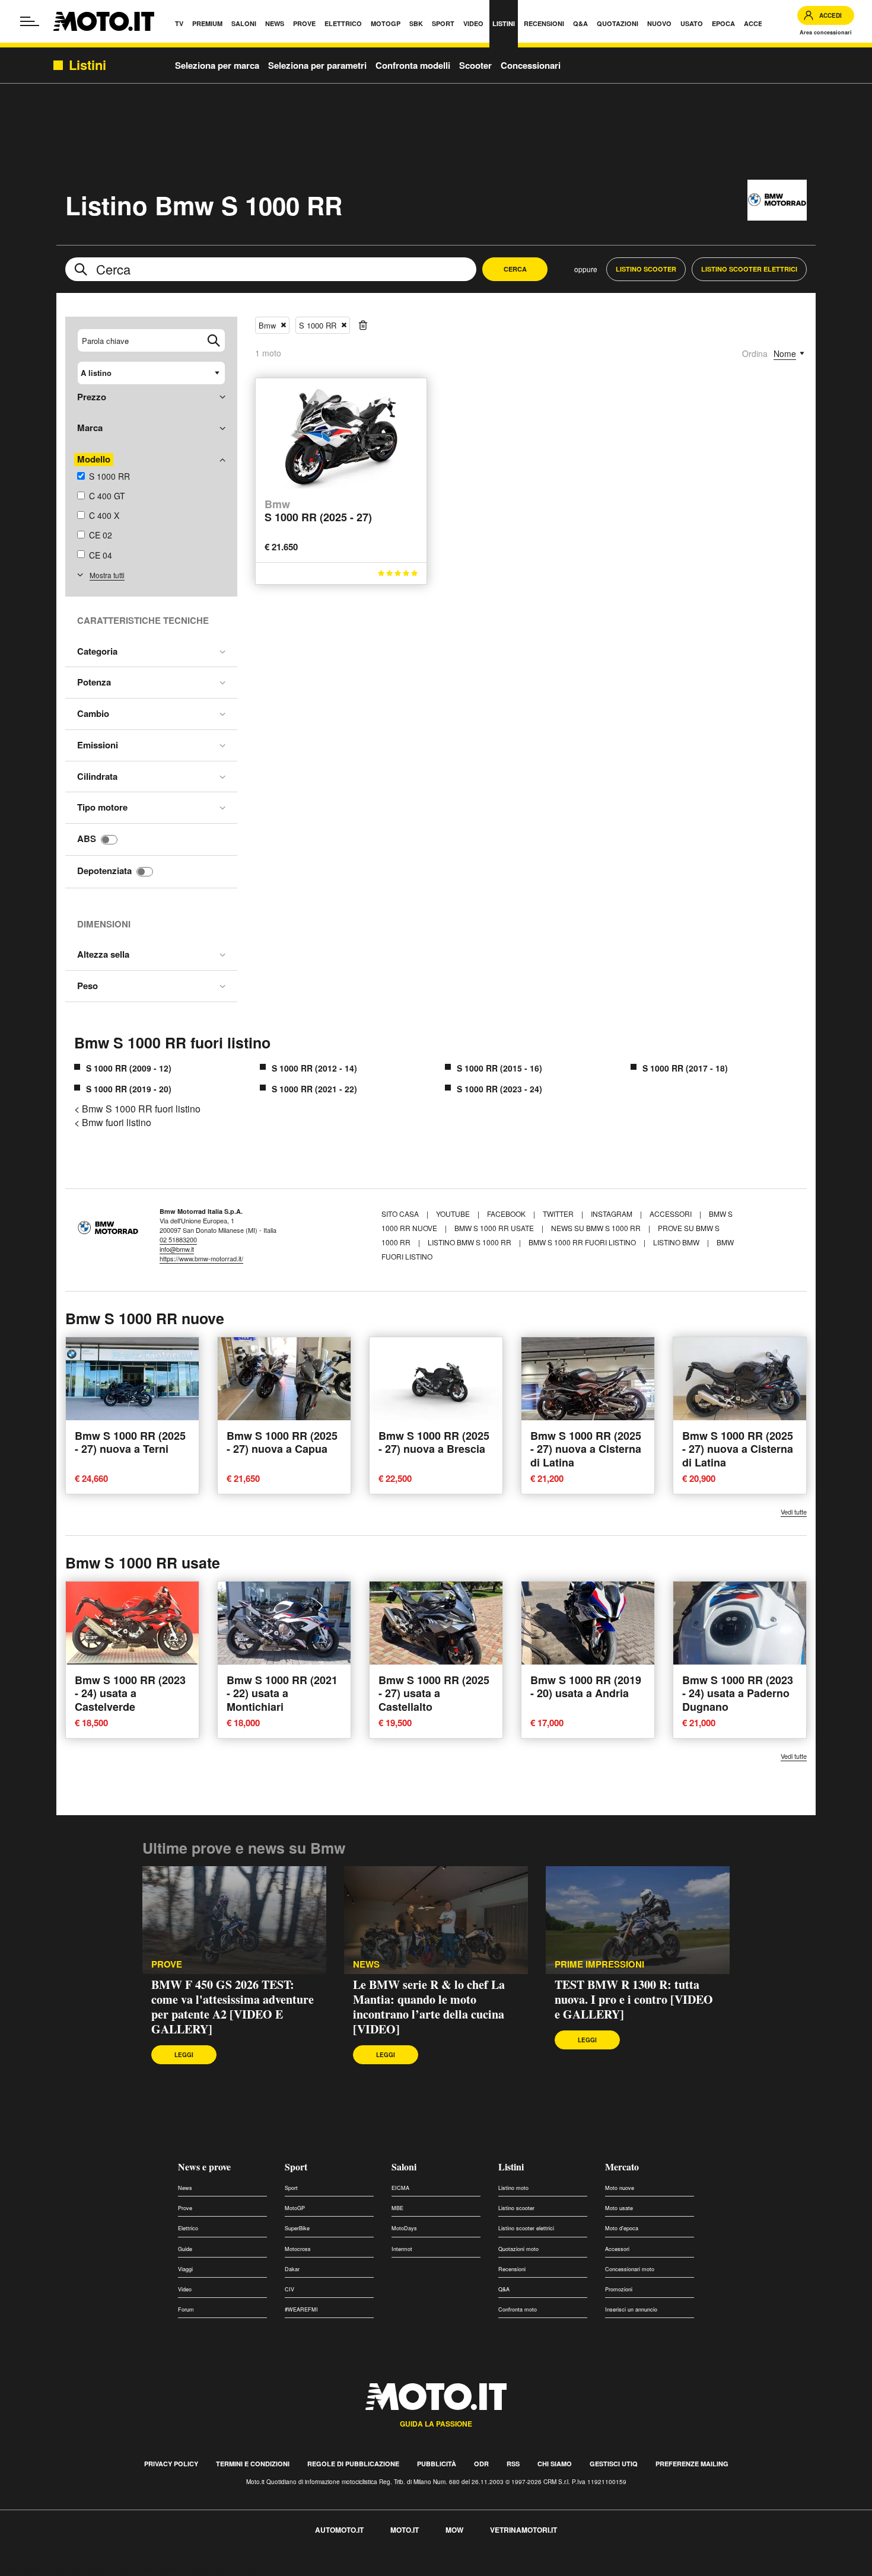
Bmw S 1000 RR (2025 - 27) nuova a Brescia (434, 1442)
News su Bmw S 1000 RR (596, 1228)
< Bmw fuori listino (113, 1122)
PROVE (167, 1964)
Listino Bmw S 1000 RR (470, 1242)
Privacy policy (171, 2464)
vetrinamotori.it (523, 2530)
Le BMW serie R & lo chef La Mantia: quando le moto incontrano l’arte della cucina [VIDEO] (429, 2007)
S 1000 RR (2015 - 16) (499, 1068)
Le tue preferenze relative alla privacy (185, 2569)
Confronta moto (518, 2309)
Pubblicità (437, 2464)
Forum (186, 2309)
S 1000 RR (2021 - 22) (314, 1089)
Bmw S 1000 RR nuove (145, 1318)
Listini (511, 2167)
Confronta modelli (413, 65)
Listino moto (513, 2188)
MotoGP (295, 2208)
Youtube (454, 1214)
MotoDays (404, 2228)
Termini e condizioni (253, 2464)
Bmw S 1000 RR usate (494, 1228)
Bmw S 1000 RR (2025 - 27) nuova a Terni (130, 1442)
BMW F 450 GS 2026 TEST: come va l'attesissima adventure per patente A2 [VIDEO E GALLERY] (233, 2007)
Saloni (404, 2167)
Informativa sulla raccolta (52, 2569)
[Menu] (30, 21)
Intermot (402, 2249)
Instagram (612, 1214)
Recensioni (512, 2269)
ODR (481, 2464)
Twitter (559, 1214)
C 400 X (104, 515)
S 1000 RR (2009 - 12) (129, 1068)
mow (454, 2530)
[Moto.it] (104, 21)
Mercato (622, 2167)
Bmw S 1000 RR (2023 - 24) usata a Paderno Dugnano (738, 1693)
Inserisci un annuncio (631, 2309)
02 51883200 (178, 1239)
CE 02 (101, 535)
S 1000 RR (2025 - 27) (318, 511)
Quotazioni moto (518, 2249)
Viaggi (185, 2269)
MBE (397, 2208)
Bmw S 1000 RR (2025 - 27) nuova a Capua (282, 1442)
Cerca (515, 269)
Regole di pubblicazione (353, 2464)
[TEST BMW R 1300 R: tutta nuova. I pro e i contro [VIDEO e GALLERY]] (638, 1920)
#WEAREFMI (301, 2309)
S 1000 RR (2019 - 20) (129, 1089)
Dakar (292, 2269)
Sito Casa (401, 1214)
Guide (185, 2249)
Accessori (671, 1214)
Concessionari (531, 65)
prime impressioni (599, 1964)
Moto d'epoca (622, 2228)
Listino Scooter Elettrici (749, 269)
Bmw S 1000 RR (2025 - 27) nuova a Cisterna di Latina (586, 1449)
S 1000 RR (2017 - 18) (685, 1068)
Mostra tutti (107, 575)
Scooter (475, 65)
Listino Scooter (646, 269)
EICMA (400, 2188)
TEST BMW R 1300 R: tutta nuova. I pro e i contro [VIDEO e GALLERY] (634, 1999)
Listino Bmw (676, 1242)
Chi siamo (555, 2464)
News (366, 1964)
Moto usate (619, 2208)
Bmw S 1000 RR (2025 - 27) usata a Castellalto (434, 1693)
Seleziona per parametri (317, 65)
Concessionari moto (630, 2269)
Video (185, 2289)
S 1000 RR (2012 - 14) (314, 1068)
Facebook (507, 1214)
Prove (185, 2208)
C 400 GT (107, 496)
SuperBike (297, 2228)
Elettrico (188, 2228)
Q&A (504, 2289)
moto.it (405, 2530)
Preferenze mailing (692, 2464)
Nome (785, 353)
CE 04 (101, 555)
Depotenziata (104, 871)
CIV (289, 2289)
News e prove (204, 2167)
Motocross (298, 2249)
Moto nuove (620, 2188)
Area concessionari (826, 32)
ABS (87, 839)
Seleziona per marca (217, 65)
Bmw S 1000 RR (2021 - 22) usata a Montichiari (282, 1693)
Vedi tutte (794, 1512)
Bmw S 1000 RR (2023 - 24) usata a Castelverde (130, 1693)
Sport (296, 2167)
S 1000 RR (109, 476)
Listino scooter (516, 2208)
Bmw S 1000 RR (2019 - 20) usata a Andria (586, 1687)
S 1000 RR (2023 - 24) (499, 1089)
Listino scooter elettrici (526, 2228)
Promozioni (619, 2289)
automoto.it (339, 2530)
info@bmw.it (177, 1249)
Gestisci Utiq (614, 2464)
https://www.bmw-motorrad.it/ (201, 1258)
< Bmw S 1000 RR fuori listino (137, 1109)
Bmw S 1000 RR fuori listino (172, 1042)
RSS (513, 2464)
